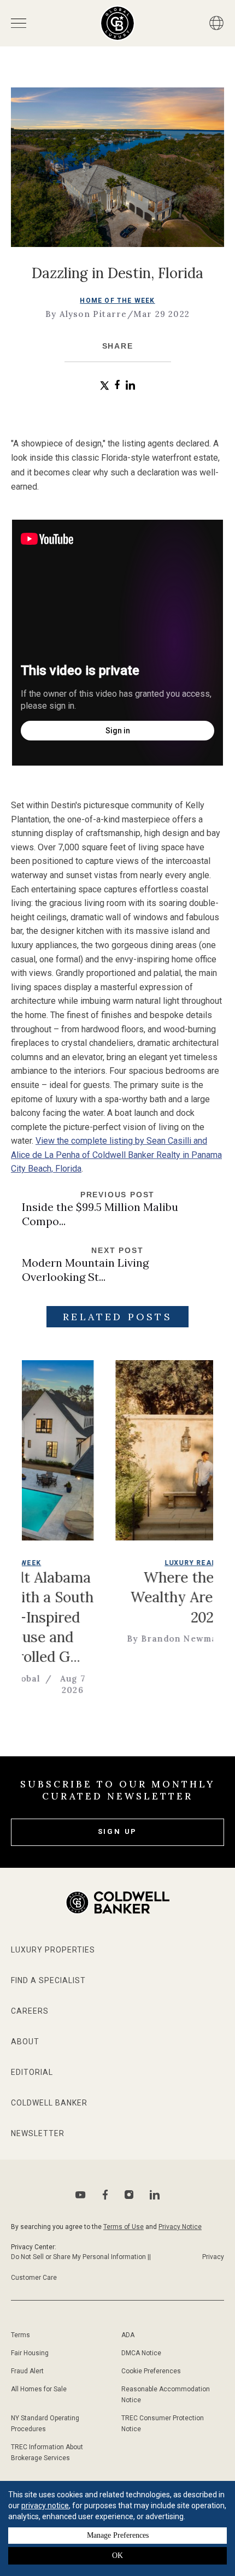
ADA (128, 2335)
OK (117, 2556)
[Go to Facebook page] (105, 2195)
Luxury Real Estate (162, 1563)
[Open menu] (19, 23)
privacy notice (45, 2506)
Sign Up (118, 1831)
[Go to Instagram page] (129, 2195)
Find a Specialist (48, 1980)
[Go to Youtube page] (81, 2195)
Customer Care (34, 2278)
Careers (30, 2011)
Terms (20, 2335)
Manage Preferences (118, 2535)
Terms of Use (124, 2227)
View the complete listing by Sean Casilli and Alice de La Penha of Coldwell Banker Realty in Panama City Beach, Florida (116, 1155)
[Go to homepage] (118, 23)
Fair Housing (30, 2353)
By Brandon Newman (131, 1639)
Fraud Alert (27, 2371)
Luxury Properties (53, 1950)
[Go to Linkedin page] (155, 2195)
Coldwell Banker (49, 2103)
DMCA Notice (141, 2353)
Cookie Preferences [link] (151, 2371)
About (25, 2042)
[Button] (216, 23)
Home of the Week (117, 301)
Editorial (32, 2072)
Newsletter (38, 2133)
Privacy (213, 2257)
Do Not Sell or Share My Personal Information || (81, 2257)
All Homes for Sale (39, 2389)
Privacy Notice (180, 2227)
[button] (105, 386)
